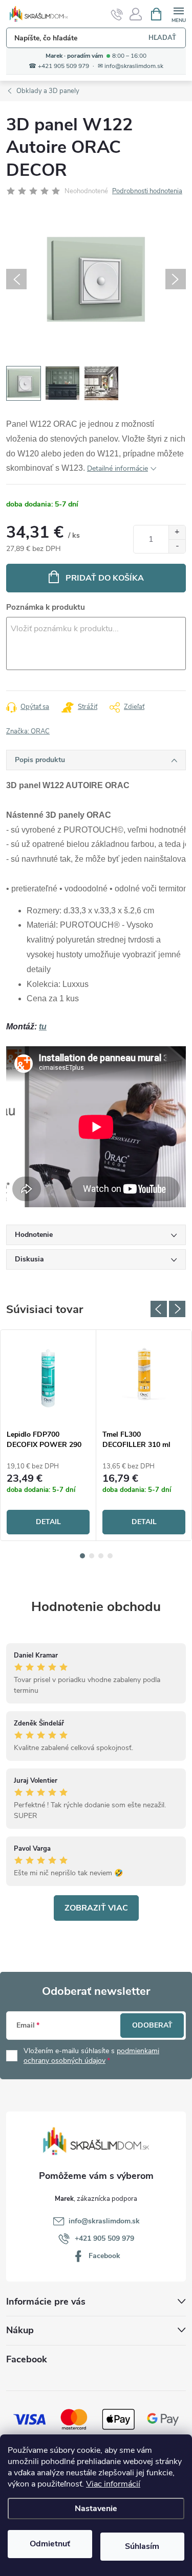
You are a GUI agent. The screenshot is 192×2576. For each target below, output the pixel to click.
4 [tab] (110, 1556)
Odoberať (152, 2025)
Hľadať (162, 38)
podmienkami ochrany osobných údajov (91, 2056)
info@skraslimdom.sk (104, 2221)
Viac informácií (113, 2484)
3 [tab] (101, 1556)
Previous (159, 1309)
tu (43, 1027)
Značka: (28, 731)
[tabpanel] (48, 1435)
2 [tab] (92, 1556)
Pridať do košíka (105, 578)
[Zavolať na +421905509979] (117, 14)
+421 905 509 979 (104, 2238)
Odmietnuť (50, 2544)
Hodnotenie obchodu (96, 1607)
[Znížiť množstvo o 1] (177, 546)
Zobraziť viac (96, 1908)
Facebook (104, 2256)
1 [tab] (82, 1556)
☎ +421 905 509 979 (59, 66)
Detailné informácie (118, 468)
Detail (48, 1522)
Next (177, 1309)
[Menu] (178, 14)
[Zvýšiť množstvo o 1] (177, 532)
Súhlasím (142, 2546)
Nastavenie (96, 2509)
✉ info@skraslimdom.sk (131, 66)
